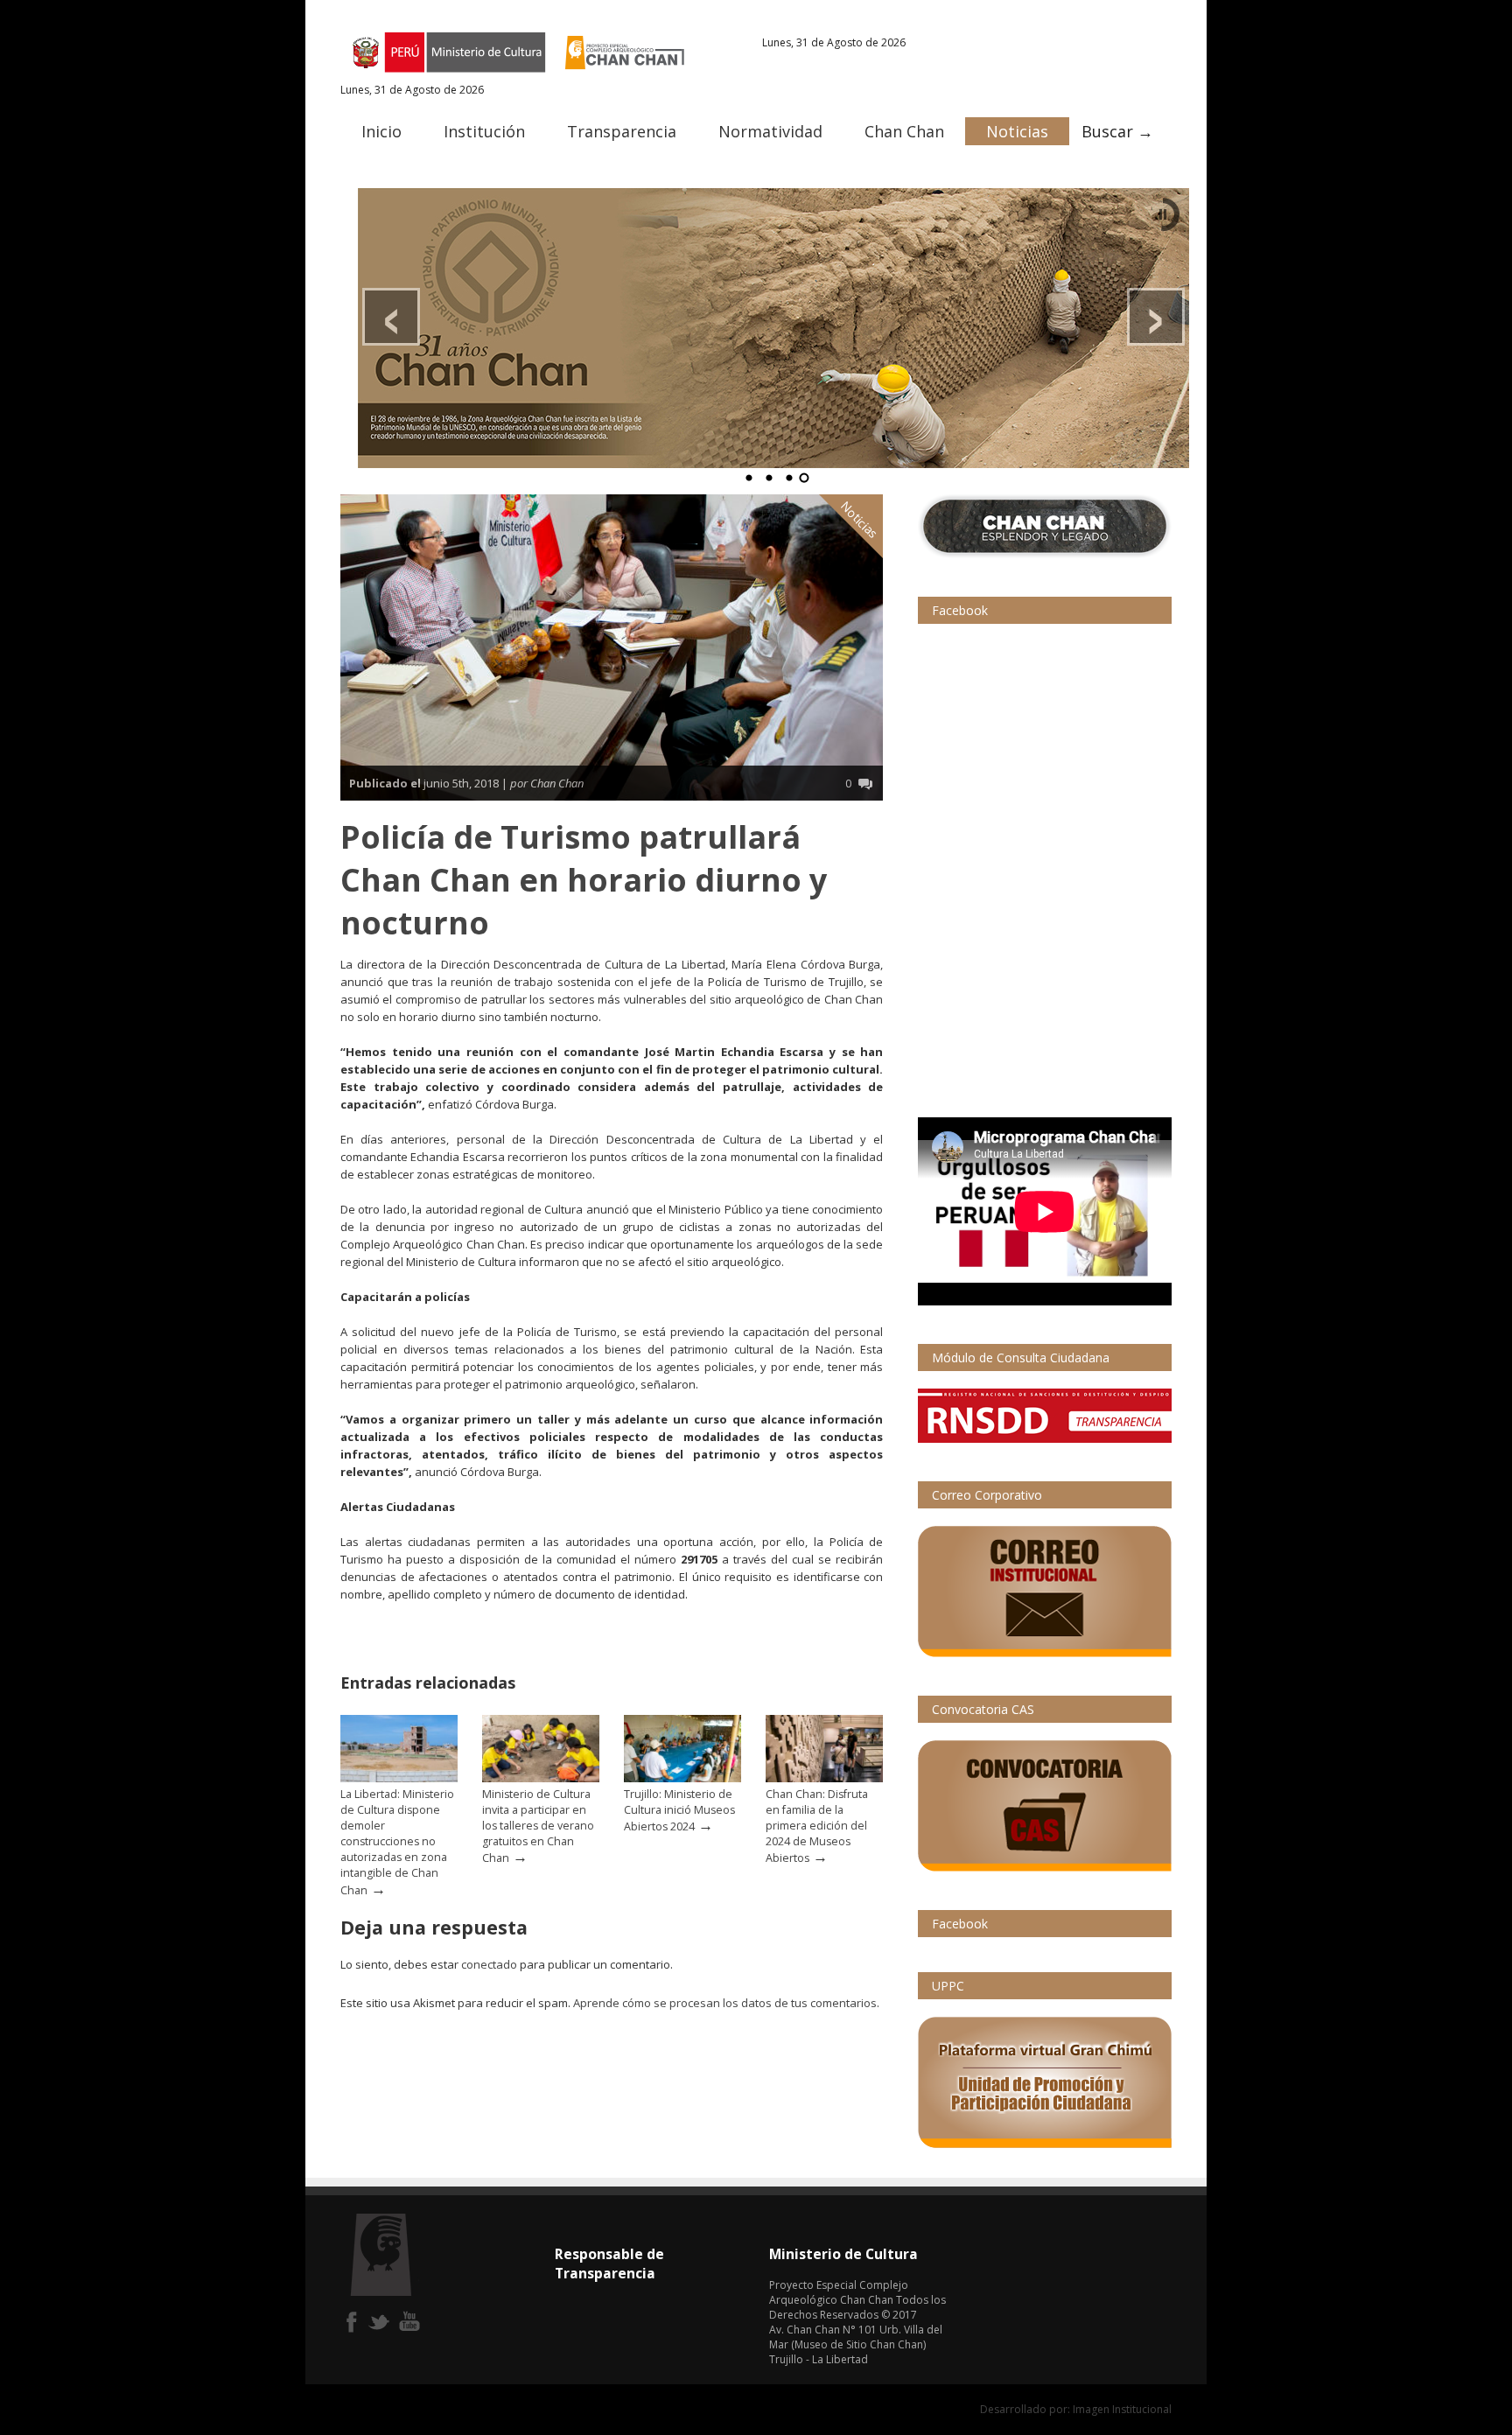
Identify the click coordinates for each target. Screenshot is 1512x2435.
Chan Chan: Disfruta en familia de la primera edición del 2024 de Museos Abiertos (817, 1826)
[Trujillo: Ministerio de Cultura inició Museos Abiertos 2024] (682, 1778)
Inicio (381, 131)
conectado (489, 1964)
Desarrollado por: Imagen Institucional (1076, 2409)
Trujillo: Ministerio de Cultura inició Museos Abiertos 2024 (679, 1810)
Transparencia (622, 131)
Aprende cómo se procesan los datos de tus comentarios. (726, 2003)
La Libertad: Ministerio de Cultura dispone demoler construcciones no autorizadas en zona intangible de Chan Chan (397, 1842)
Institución (484, 131)
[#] (773, 328)
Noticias (1017, 131)
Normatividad (770, 131)
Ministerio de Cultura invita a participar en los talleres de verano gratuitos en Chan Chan (538, 1826)
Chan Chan (904, 131)
